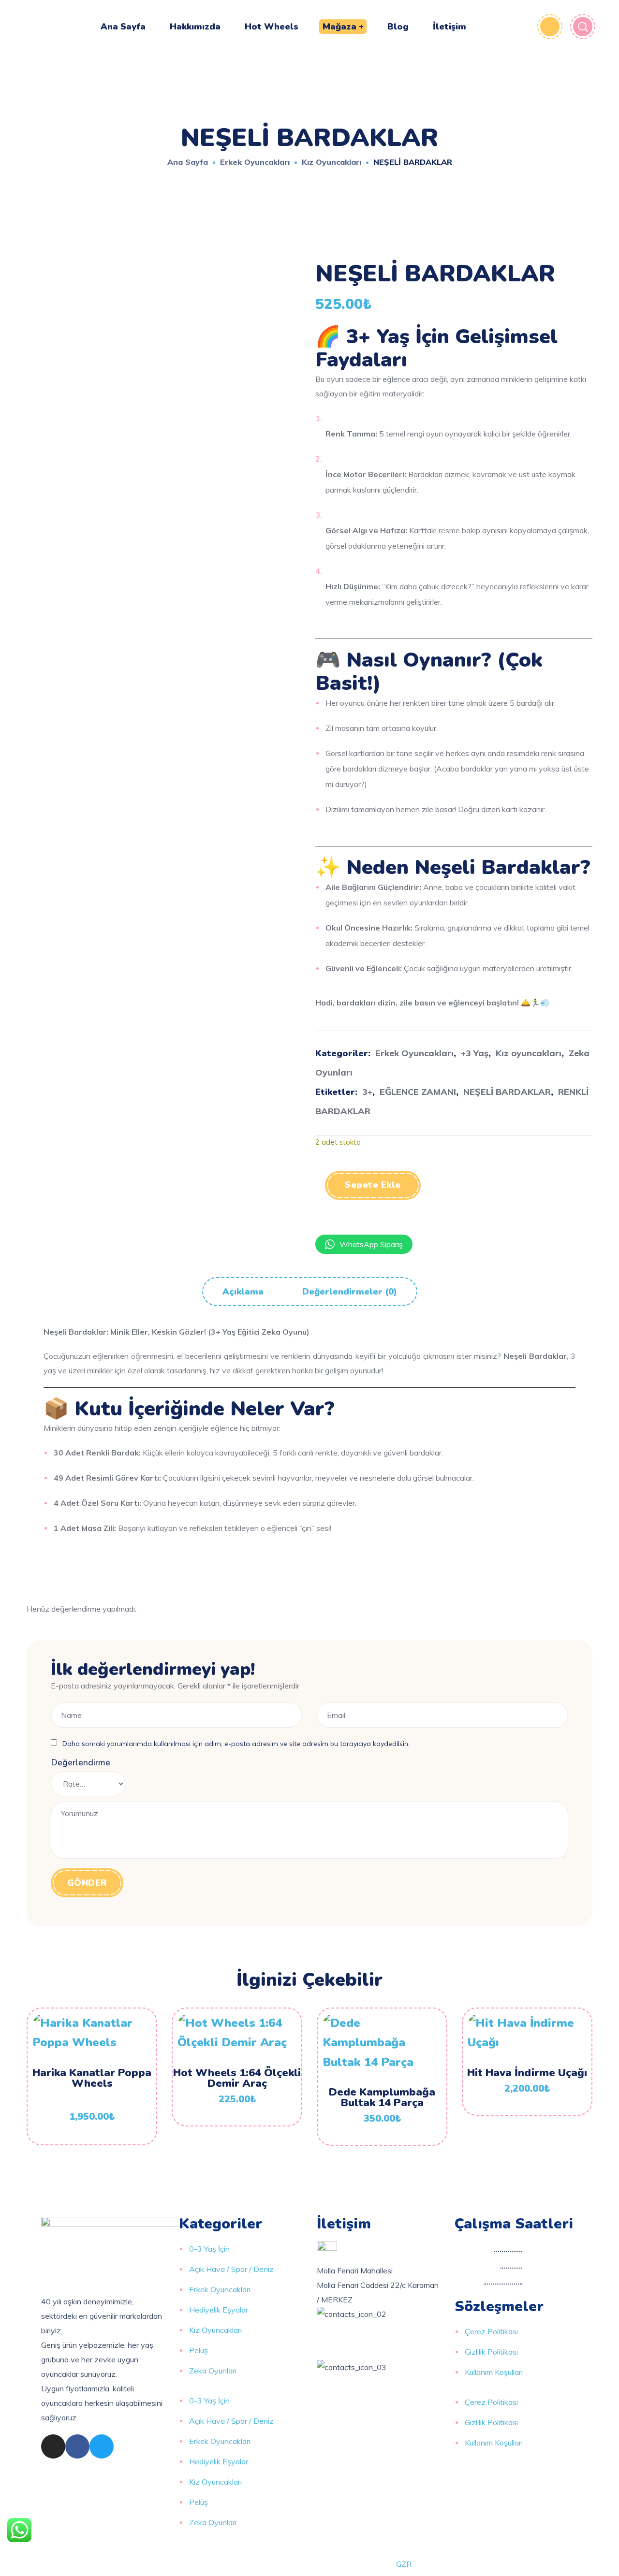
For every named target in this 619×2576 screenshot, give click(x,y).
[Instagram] (53, 2446)
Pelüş (199, 2350)
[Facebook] (77, 2446)
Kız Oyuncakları (215, 2330)
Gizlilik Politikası (491, 2352)
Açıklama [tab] (243, 1292)
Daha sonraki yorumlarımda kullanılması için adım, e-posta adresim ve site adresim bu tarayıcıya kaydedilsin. (236, 1744)
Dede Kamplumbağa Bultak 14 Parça (382, 2097)
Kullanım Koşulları (494, 2372)
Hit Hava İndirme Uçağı (527, 2073)
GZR (404, 2564)
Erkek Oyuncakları (255, 162)
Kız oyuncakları (332, 162)
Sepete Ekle (373, 1185)
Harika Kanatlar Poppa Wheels (92, 2078)
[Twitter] (102, 2446)
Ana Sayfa (188, 162)
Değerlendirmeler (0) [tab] (350, 1292)
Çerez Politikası (491, 2331)
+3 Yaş (475, 1053)
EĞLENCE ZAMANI (418, 1092)
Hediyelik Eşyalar (219, 2310)
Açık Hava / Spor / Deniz (231, 2269)
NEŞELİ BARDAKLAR (507, 1092)
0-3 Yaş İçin (209, 2249)
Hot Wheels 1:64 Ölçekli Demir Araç (237, 2078)
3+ (367, 1092)
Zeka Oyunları (213, 2371)
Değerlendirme (81, 1762)
